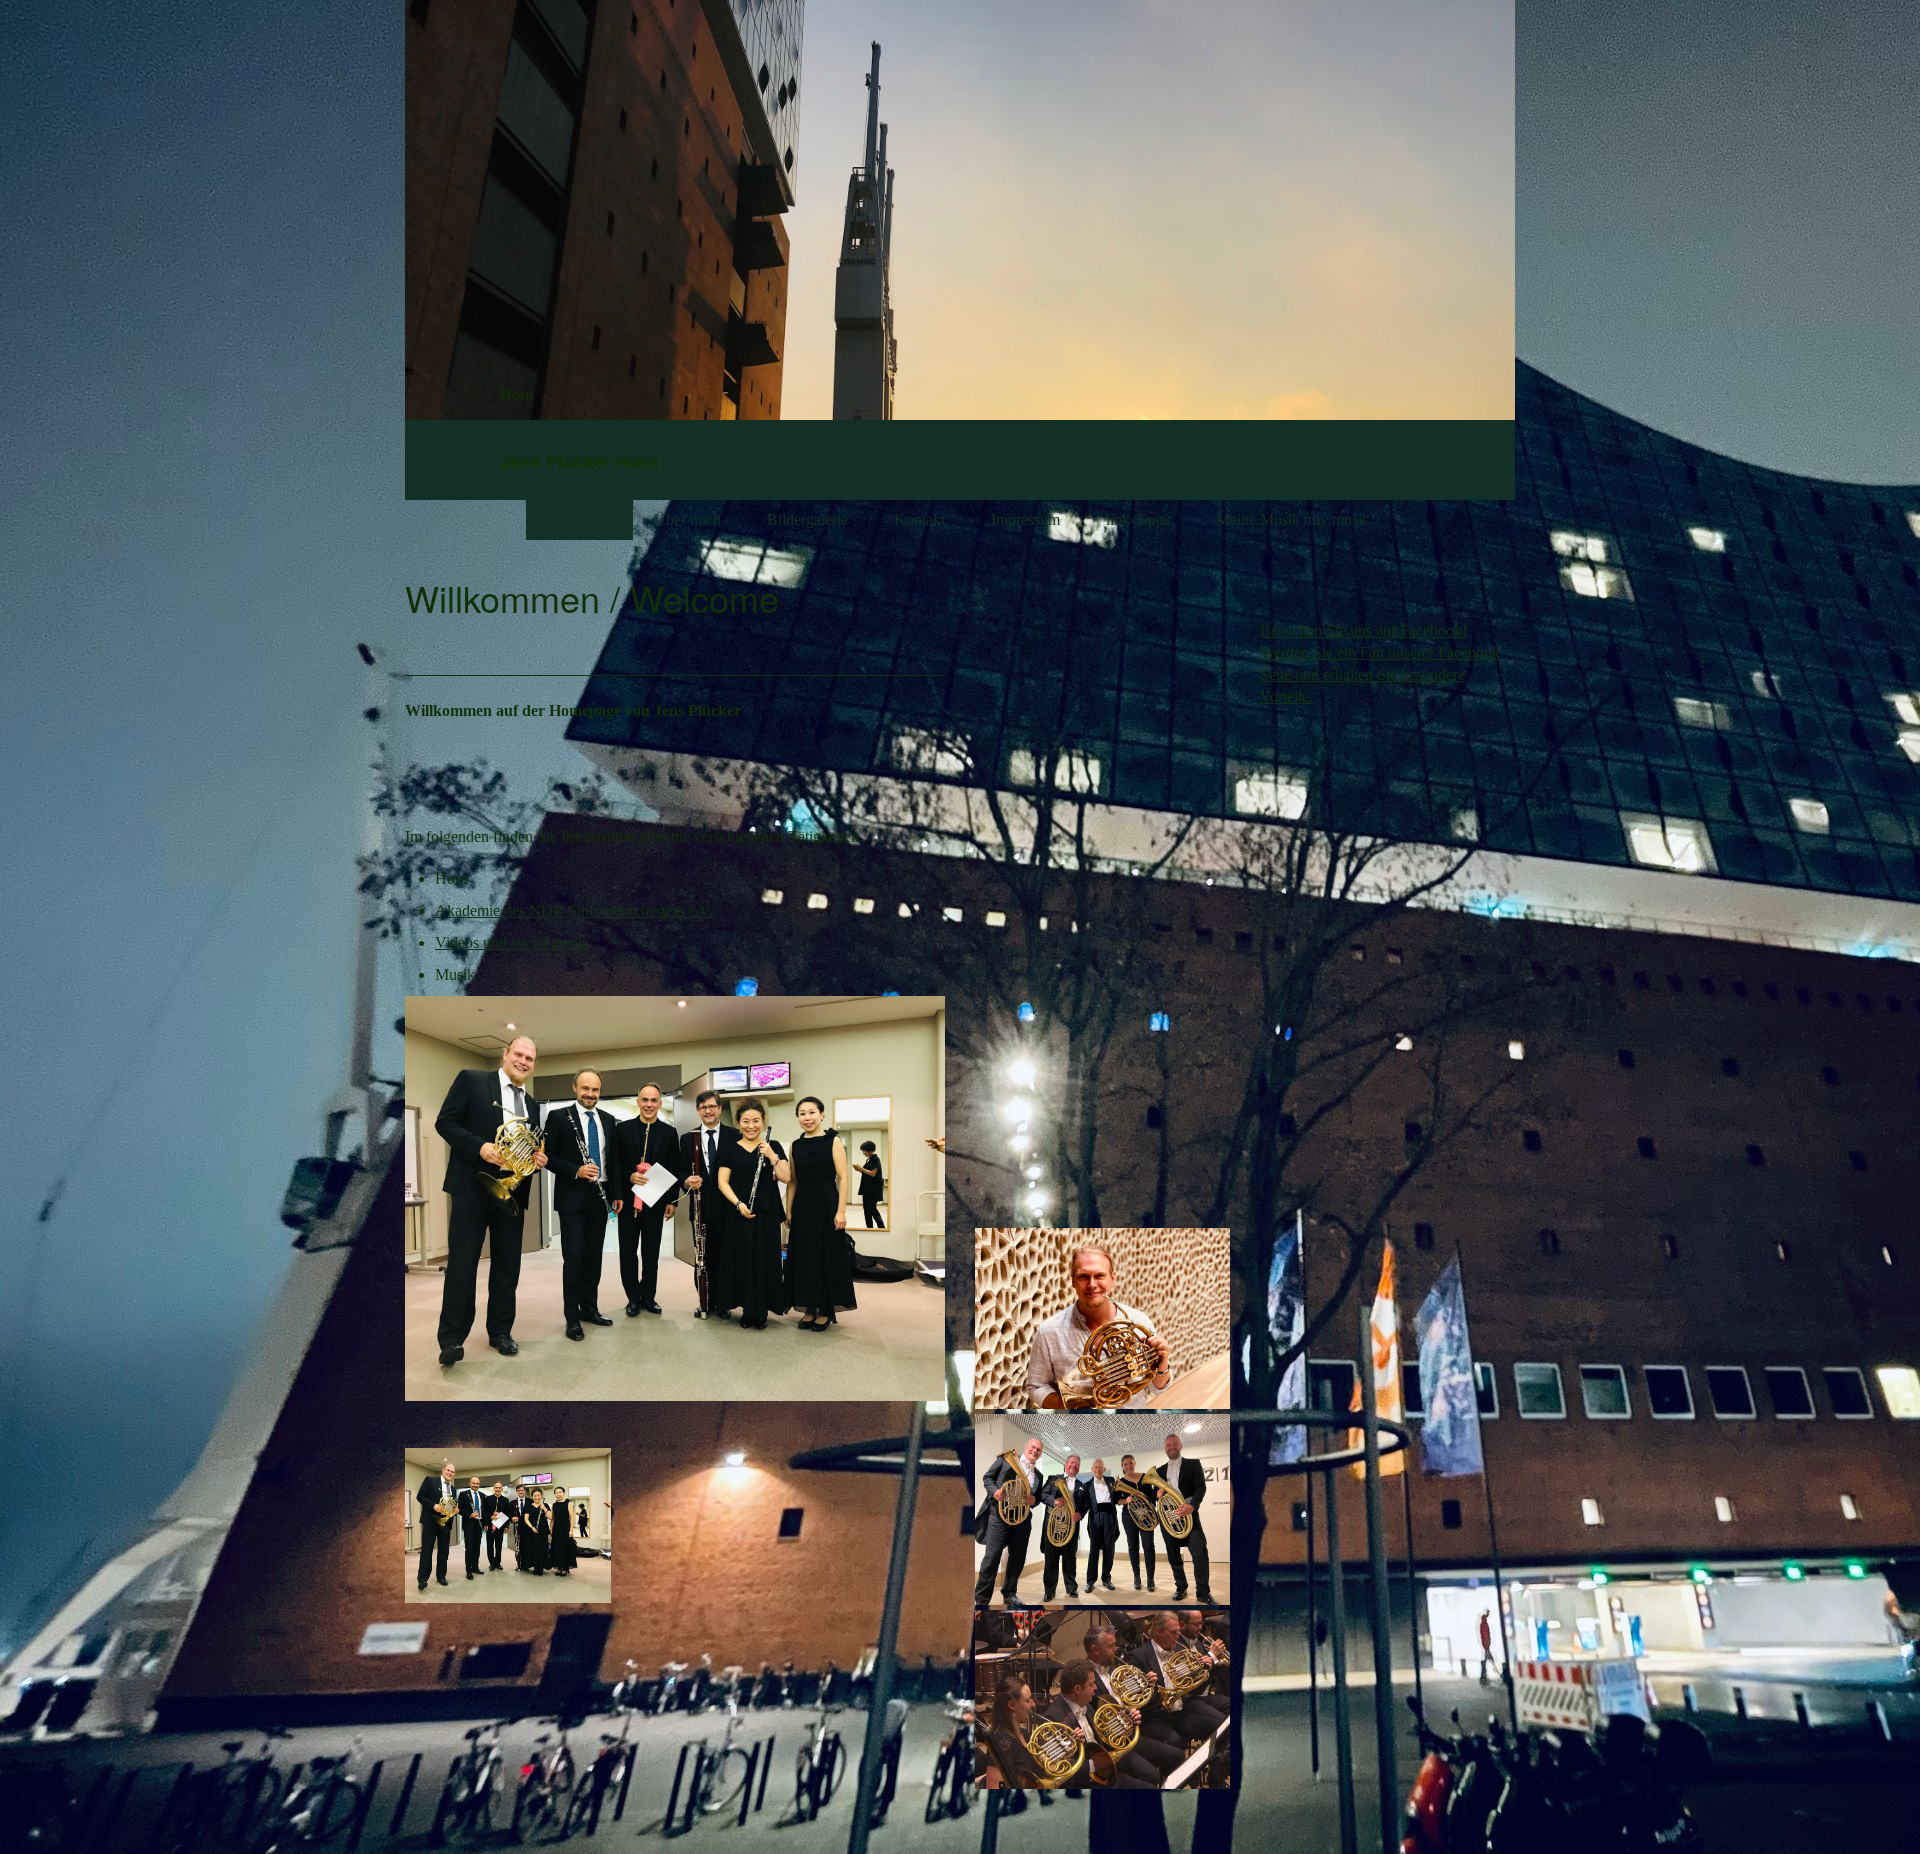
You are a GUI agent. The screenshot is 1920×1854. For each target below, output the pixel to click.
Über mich (687, 519)
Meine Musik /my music (1292, 519)
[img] (1340, 123)
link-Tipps (1138, 519)
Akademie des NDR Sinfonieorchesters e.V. (574, 910)
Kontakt (919, 519)
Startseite (579, 519)
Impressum (1025, 519)
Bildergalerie (807, 519)
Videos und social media (512, 942)
